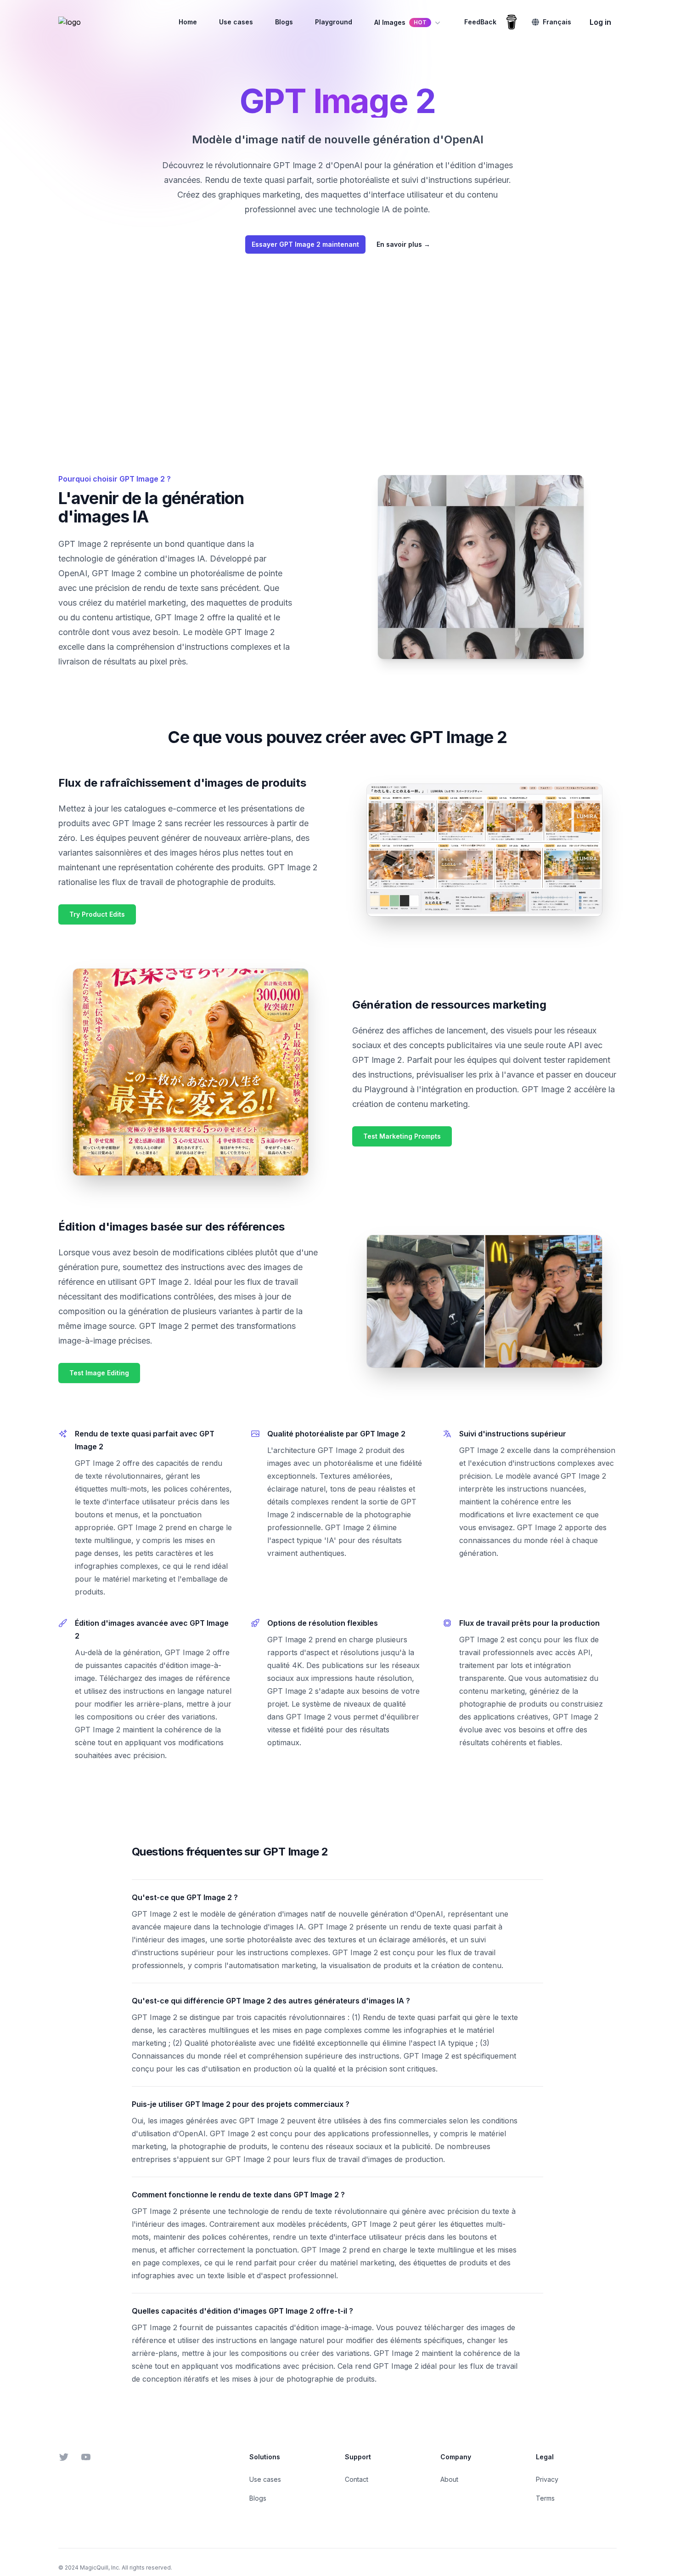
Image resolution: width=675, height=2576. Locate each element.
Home (188, 22)
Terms (545, 2498)
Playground (334, 22)
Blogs (284, 22)
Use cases (236, 22)
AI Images (400, 22)
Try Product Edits (97, 914)
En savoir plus (403, 244)
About (449, 2479)
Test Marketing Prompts (402, 1136)
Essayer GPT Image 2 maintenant (305, 244)
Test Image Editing (99, 1373)
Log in (600, 22)
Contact (357, 2479)
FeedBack (480, 22)
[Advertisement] (337, 359)
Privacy (547, 2479)
